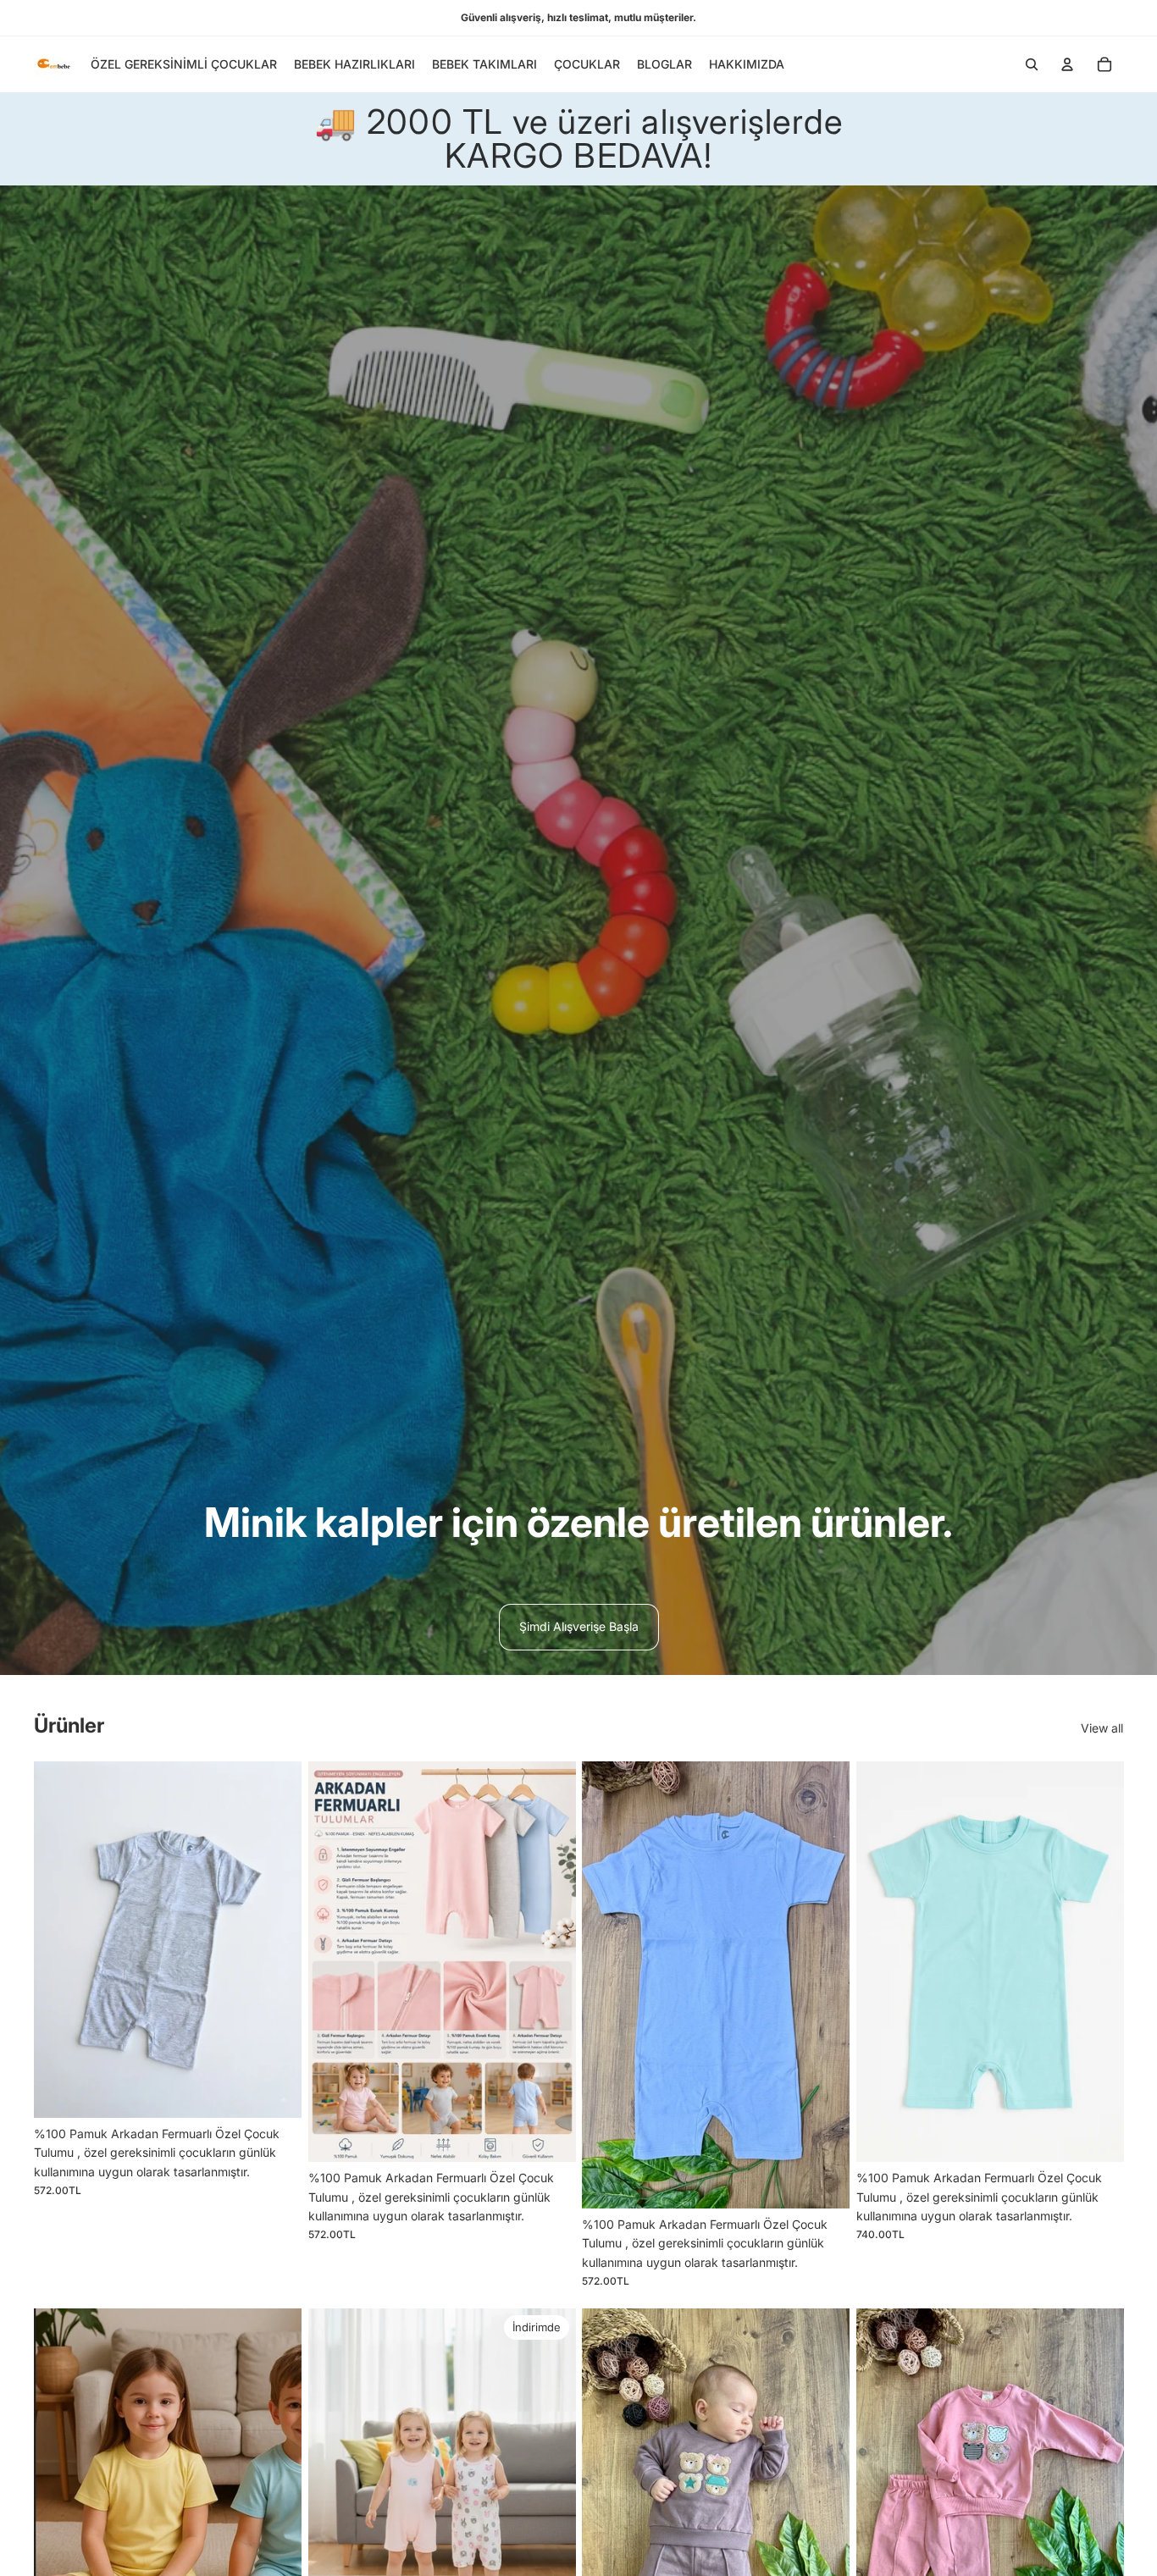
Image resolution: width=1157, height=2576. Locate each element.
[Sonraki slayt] (550, 1962)
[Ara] (1032, 64)
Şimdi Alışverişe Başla (579, 1626)
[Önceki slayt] (334, 1962)
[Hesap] (1067, 64)
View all (1102, 1728)
